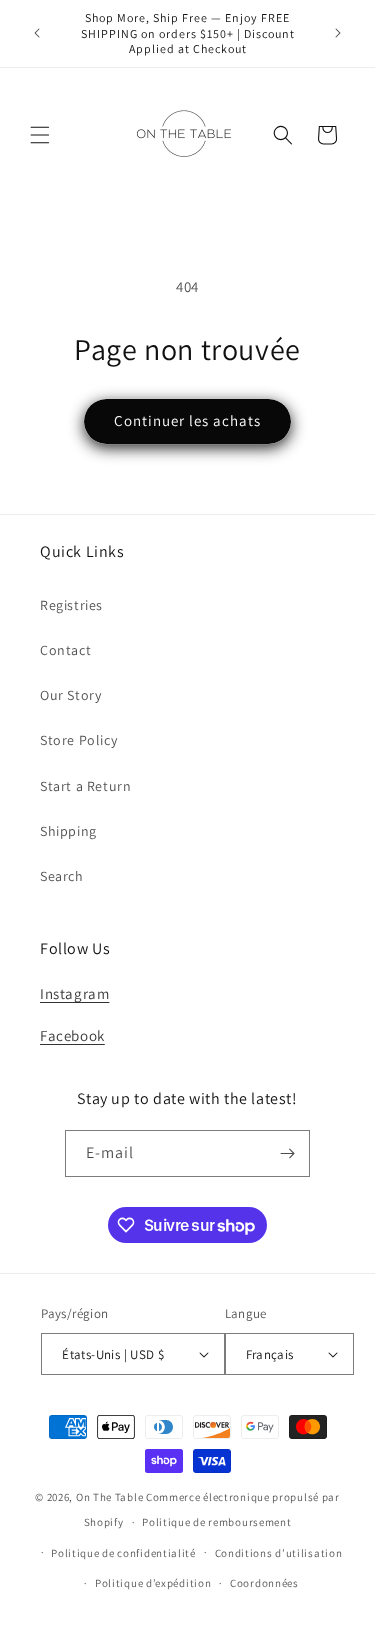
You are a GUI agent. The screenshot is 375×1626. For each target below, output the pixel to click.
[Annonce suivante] (338, 33)
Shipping (68, 831)
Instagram (74, 993)
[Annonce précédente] (37, 33)
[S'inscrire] (287, 1153)
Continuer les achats (187, 420)
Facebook (72, 1035)
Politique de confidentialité (123, 1553)
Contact (65, 650)
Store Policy (78, 740)
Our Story (70, 695)
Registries (71, 605)
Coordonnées (264, 1583)
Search (62, 876)
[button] (40, 135)
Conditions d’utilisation (279, 1553)
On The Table (111, 1497)
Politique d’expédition (153, 1583)
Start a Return (85, 786)
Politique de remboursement (216, 1522)
